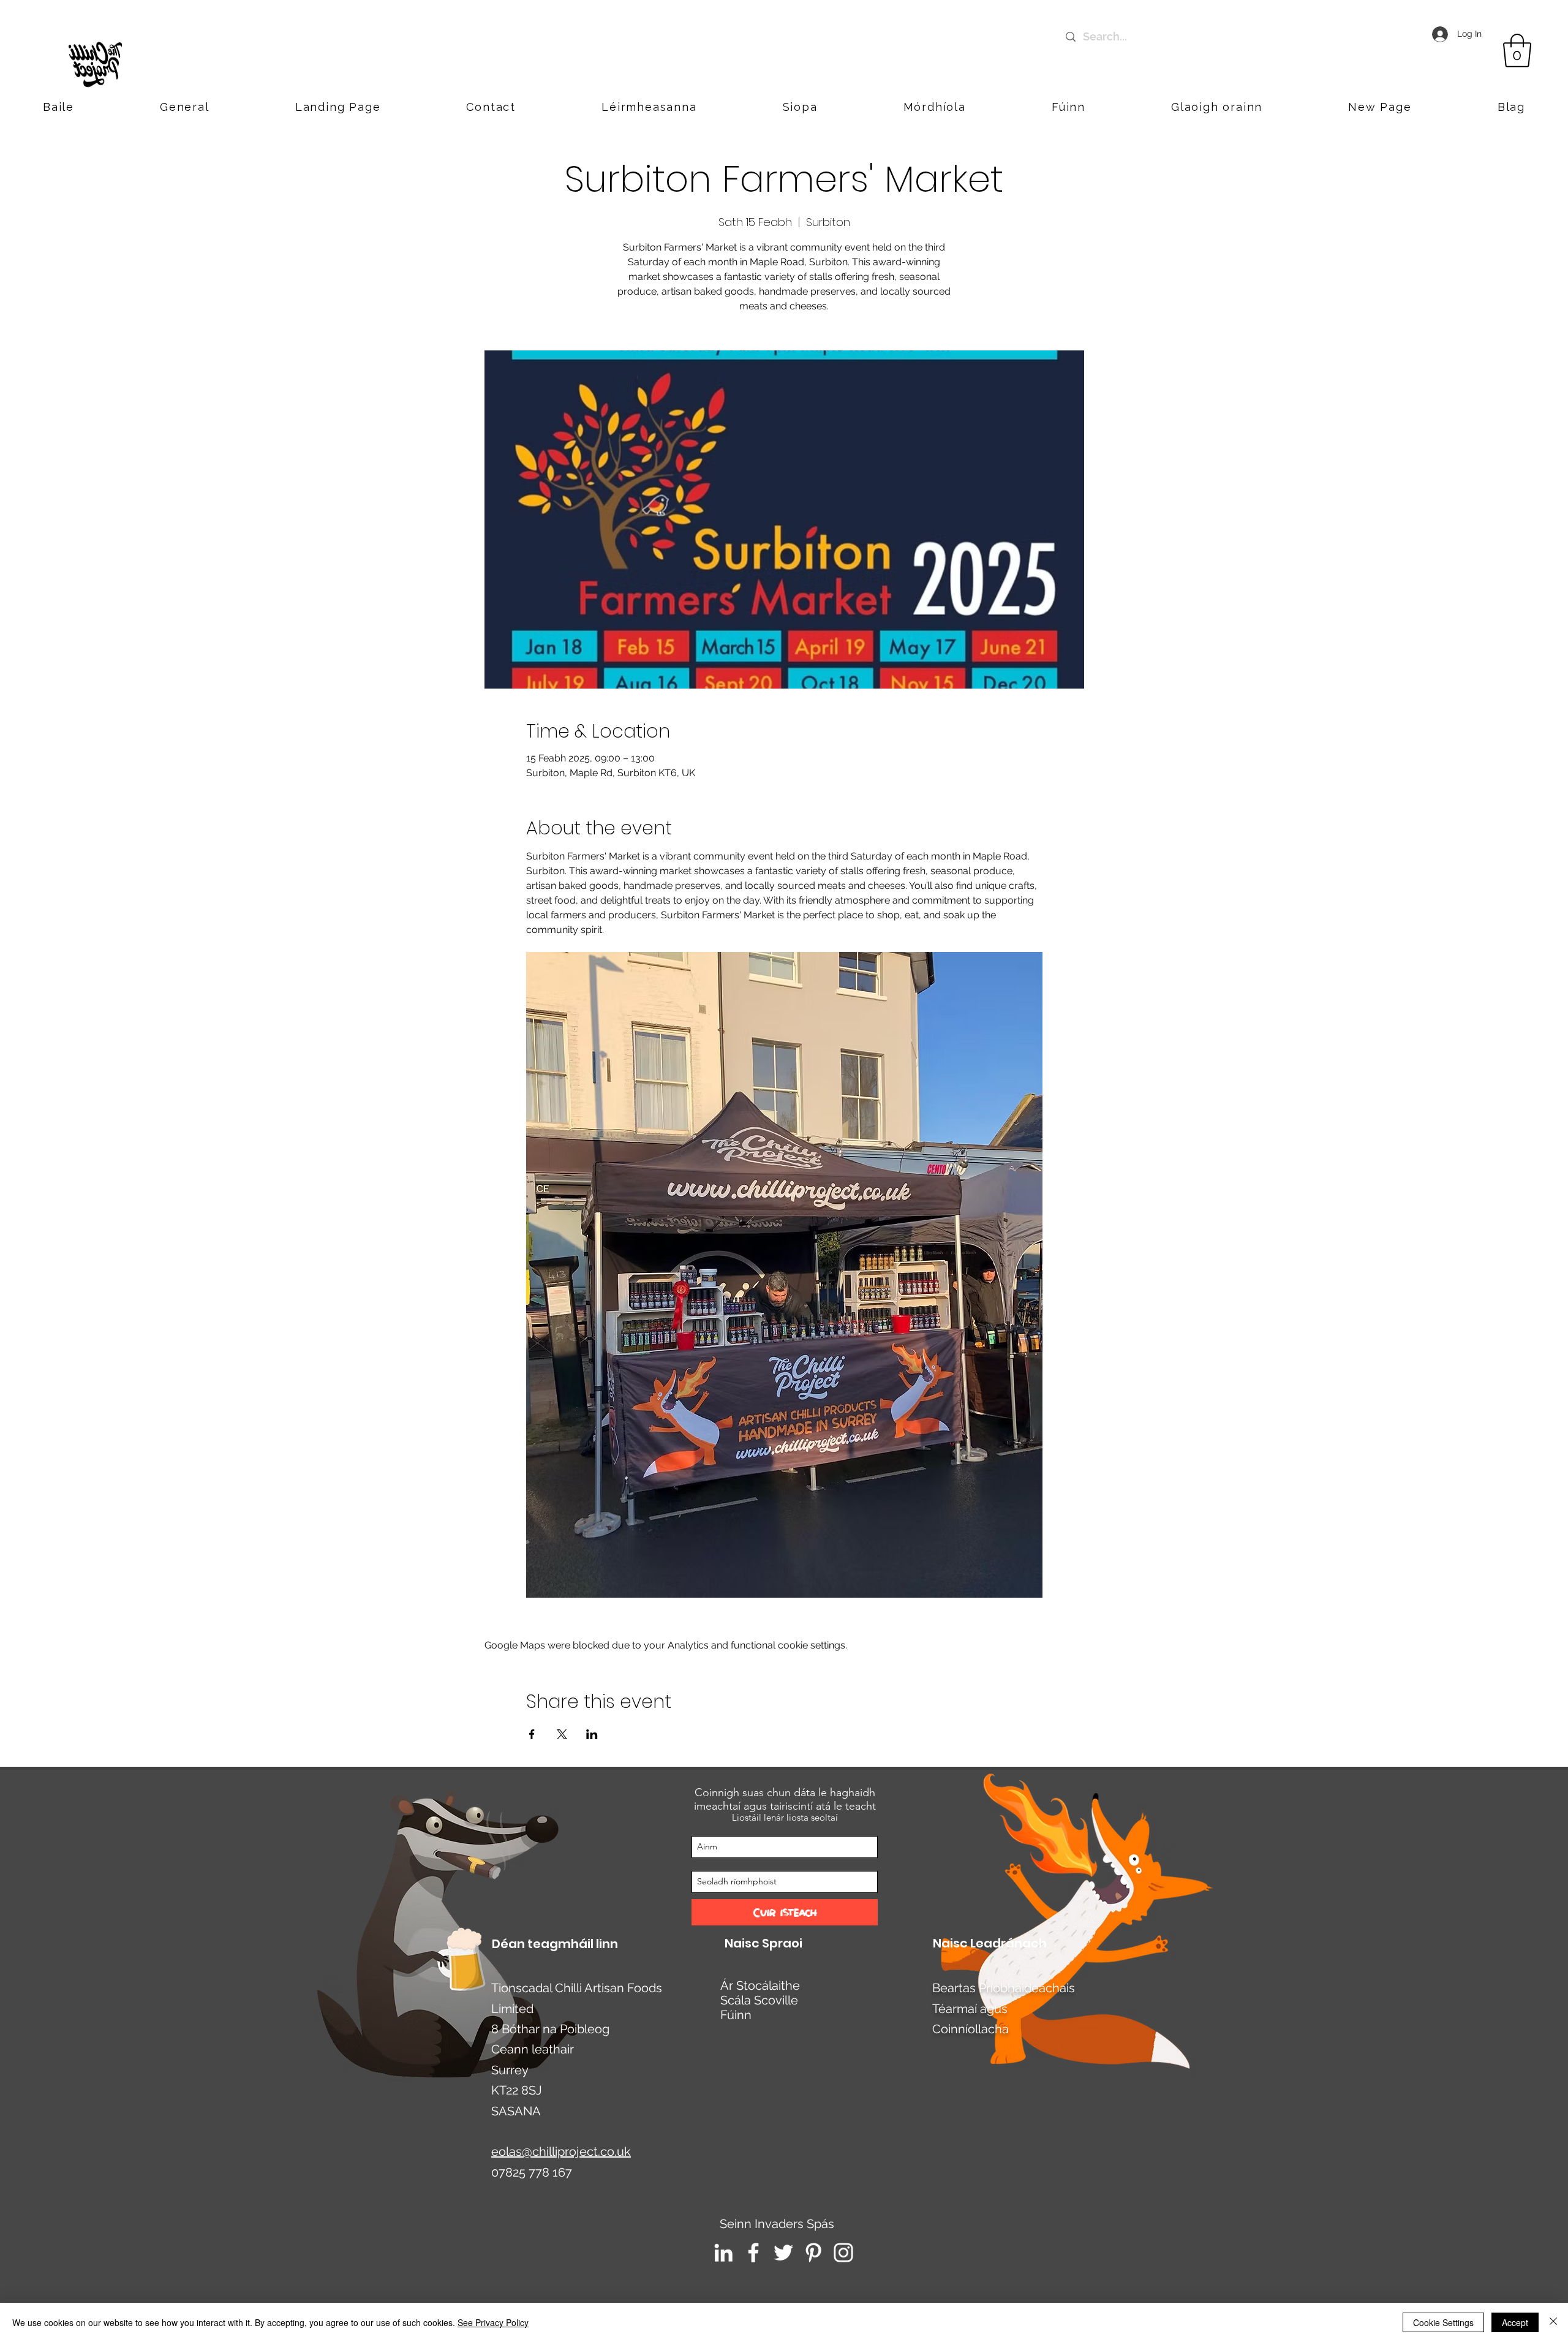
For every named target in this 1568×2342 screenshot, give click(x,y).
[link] (1517, 51)
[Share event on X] (562, 1734)
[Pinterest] (813, 2253)
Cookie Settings (1443, 2322)
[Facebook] (753, 2253)
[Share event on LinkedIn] (592, 1734)
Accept (1515, 2322)
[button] (1217, 107)
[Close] (1553, 2322)
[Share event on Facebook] (532, 1734)
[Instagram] (843, 2253)
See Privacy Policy (493, 2322)
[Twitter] (783, 2253)
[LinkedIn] (723, 2253)
